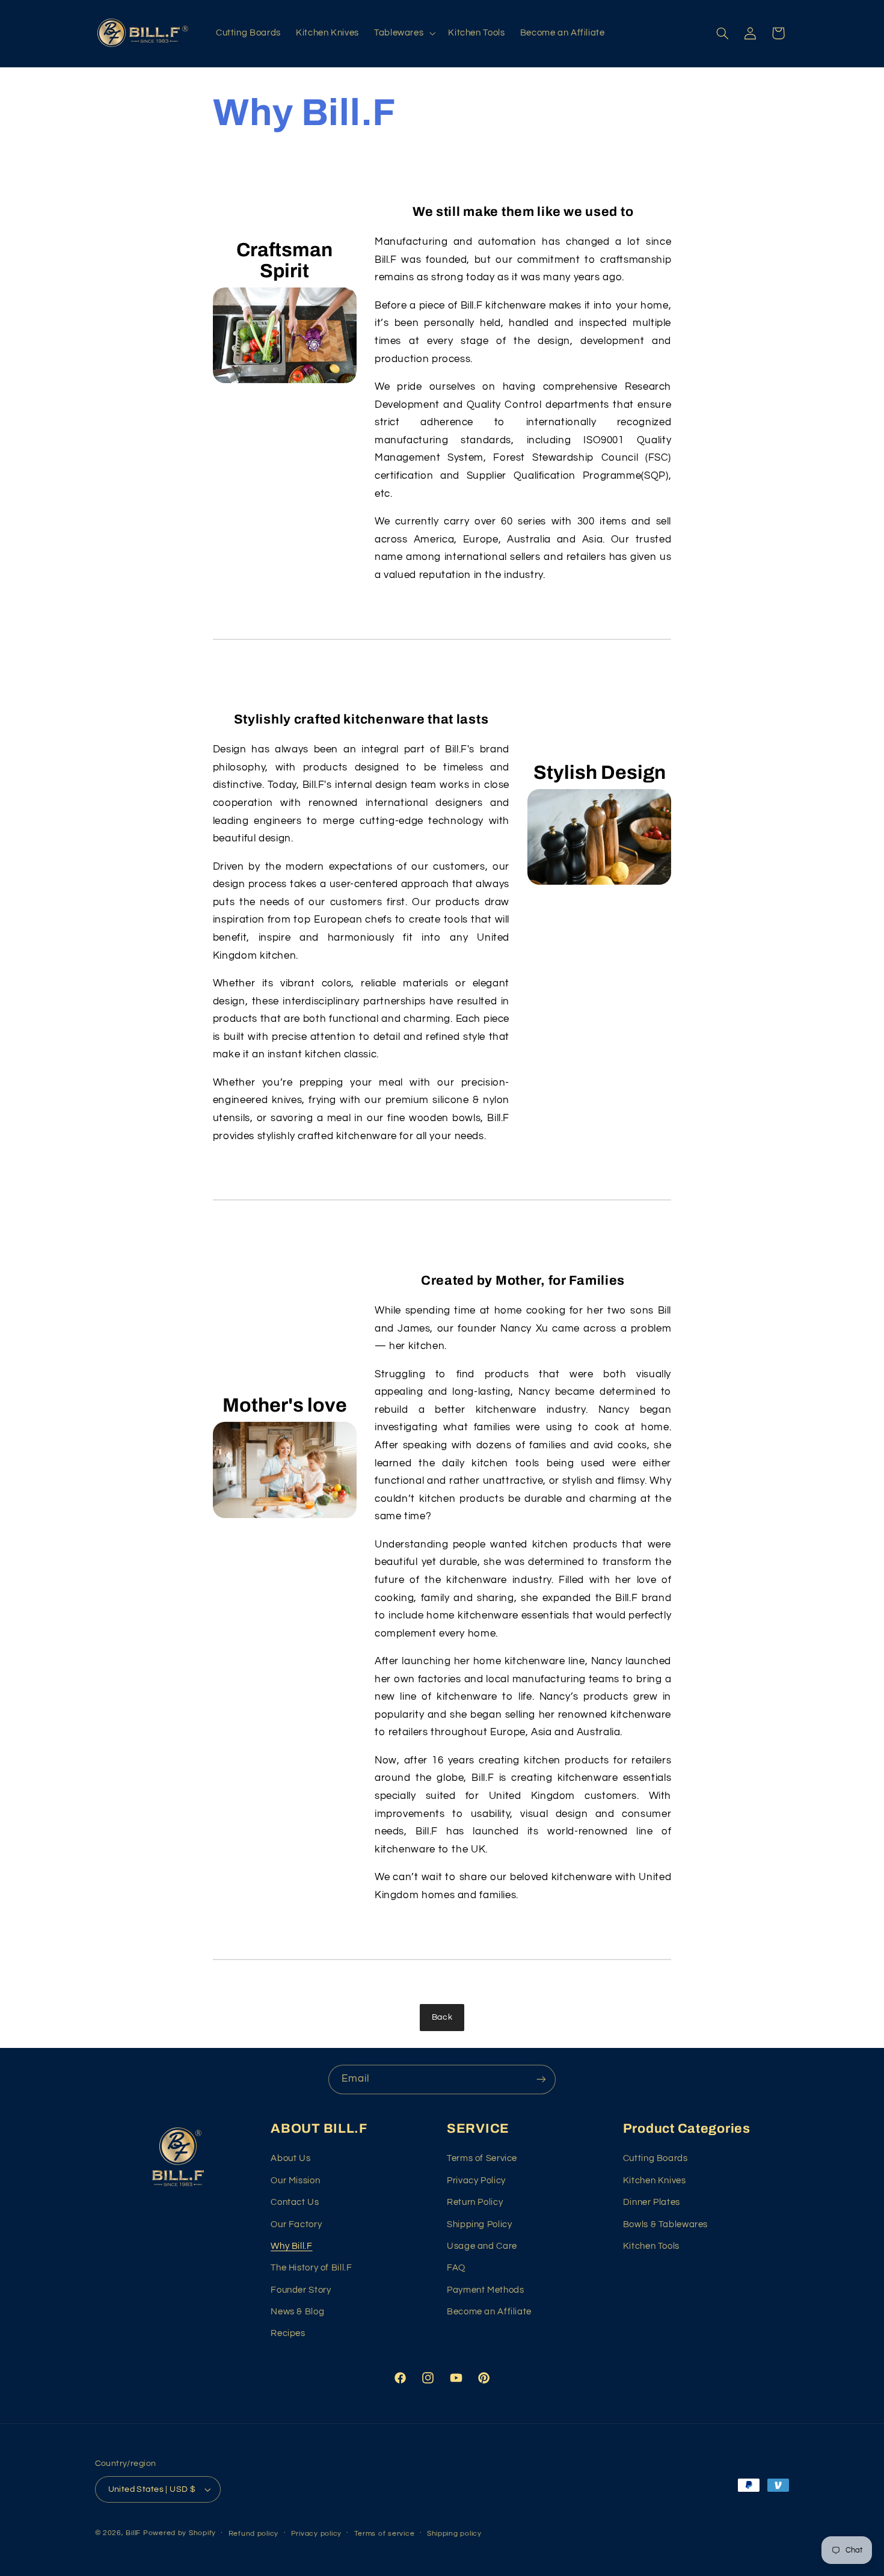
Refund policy (254, 2534)
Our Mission (295, 2181)
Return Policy (475, 2202)
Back (442, 2017)
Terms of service (385, 2534)
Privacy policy (316, 2534)
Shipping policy (454, 2534)
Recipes (288, 2333)
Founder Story (301, 2290)
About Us (290, 2158)
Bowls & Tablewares (665, 2224)
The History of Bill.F (311, 2268)
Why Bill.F (291, 2246)
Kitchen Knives (655, 2181)
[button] (403, 33)
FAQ (456, 2268)
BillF (133, 2533)
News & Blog (297, 2312)
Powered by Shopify (180, 2533)
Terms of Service (482, 2158)
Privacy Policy (476, 2181)
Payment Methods (485, 2290)
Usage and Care (482, 2246)
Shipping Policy (479, 2224)
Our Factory (296, 2224)
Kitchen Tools (651, 2246)
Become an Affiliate (489, 2312)
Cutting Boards (655, 2158)
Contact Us (295, 2202)
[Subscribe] (541, 2080)
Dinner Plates (652, 2202)
